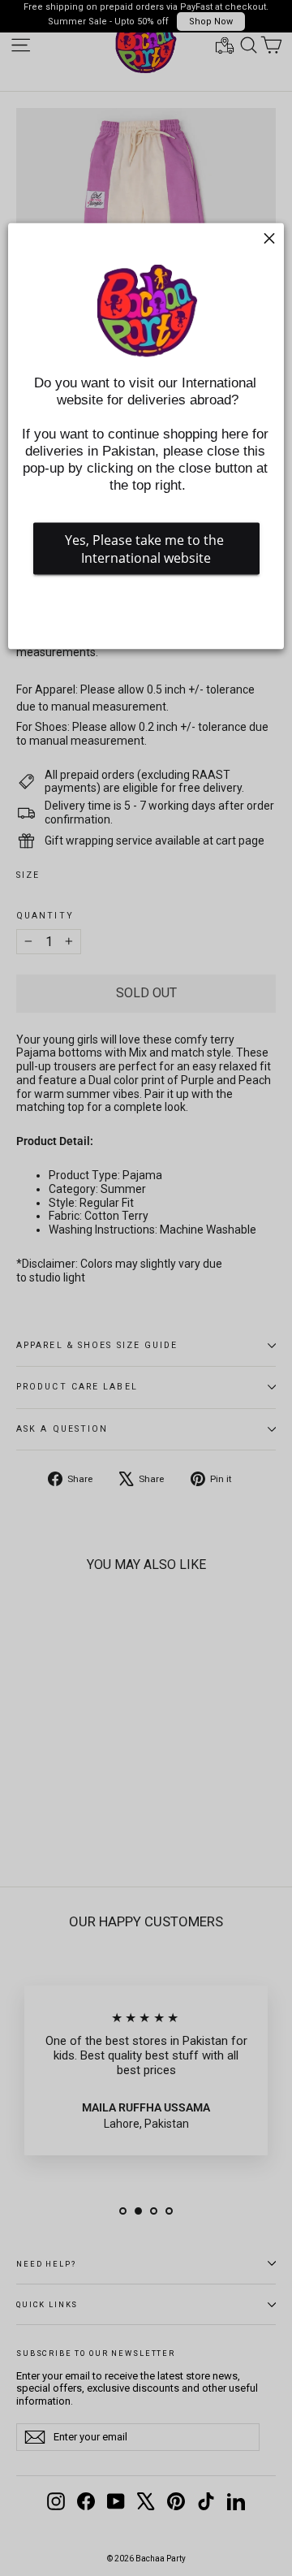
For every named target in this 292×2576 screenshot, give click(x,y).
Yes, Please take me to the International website (146, 549)
